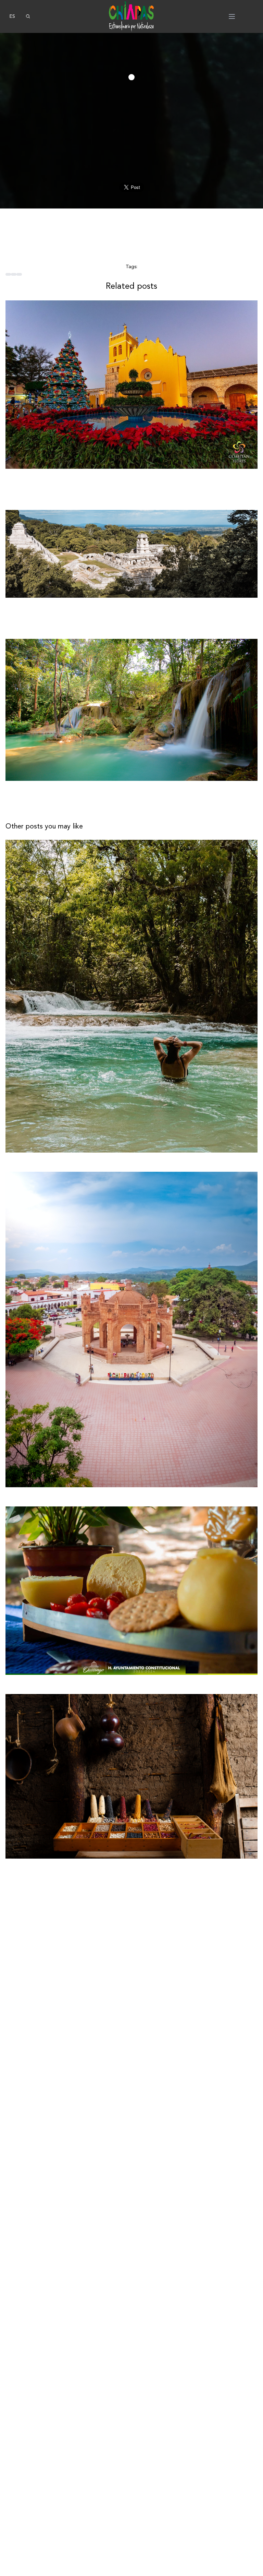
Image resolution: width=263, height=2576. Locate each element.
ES (12, 16)
